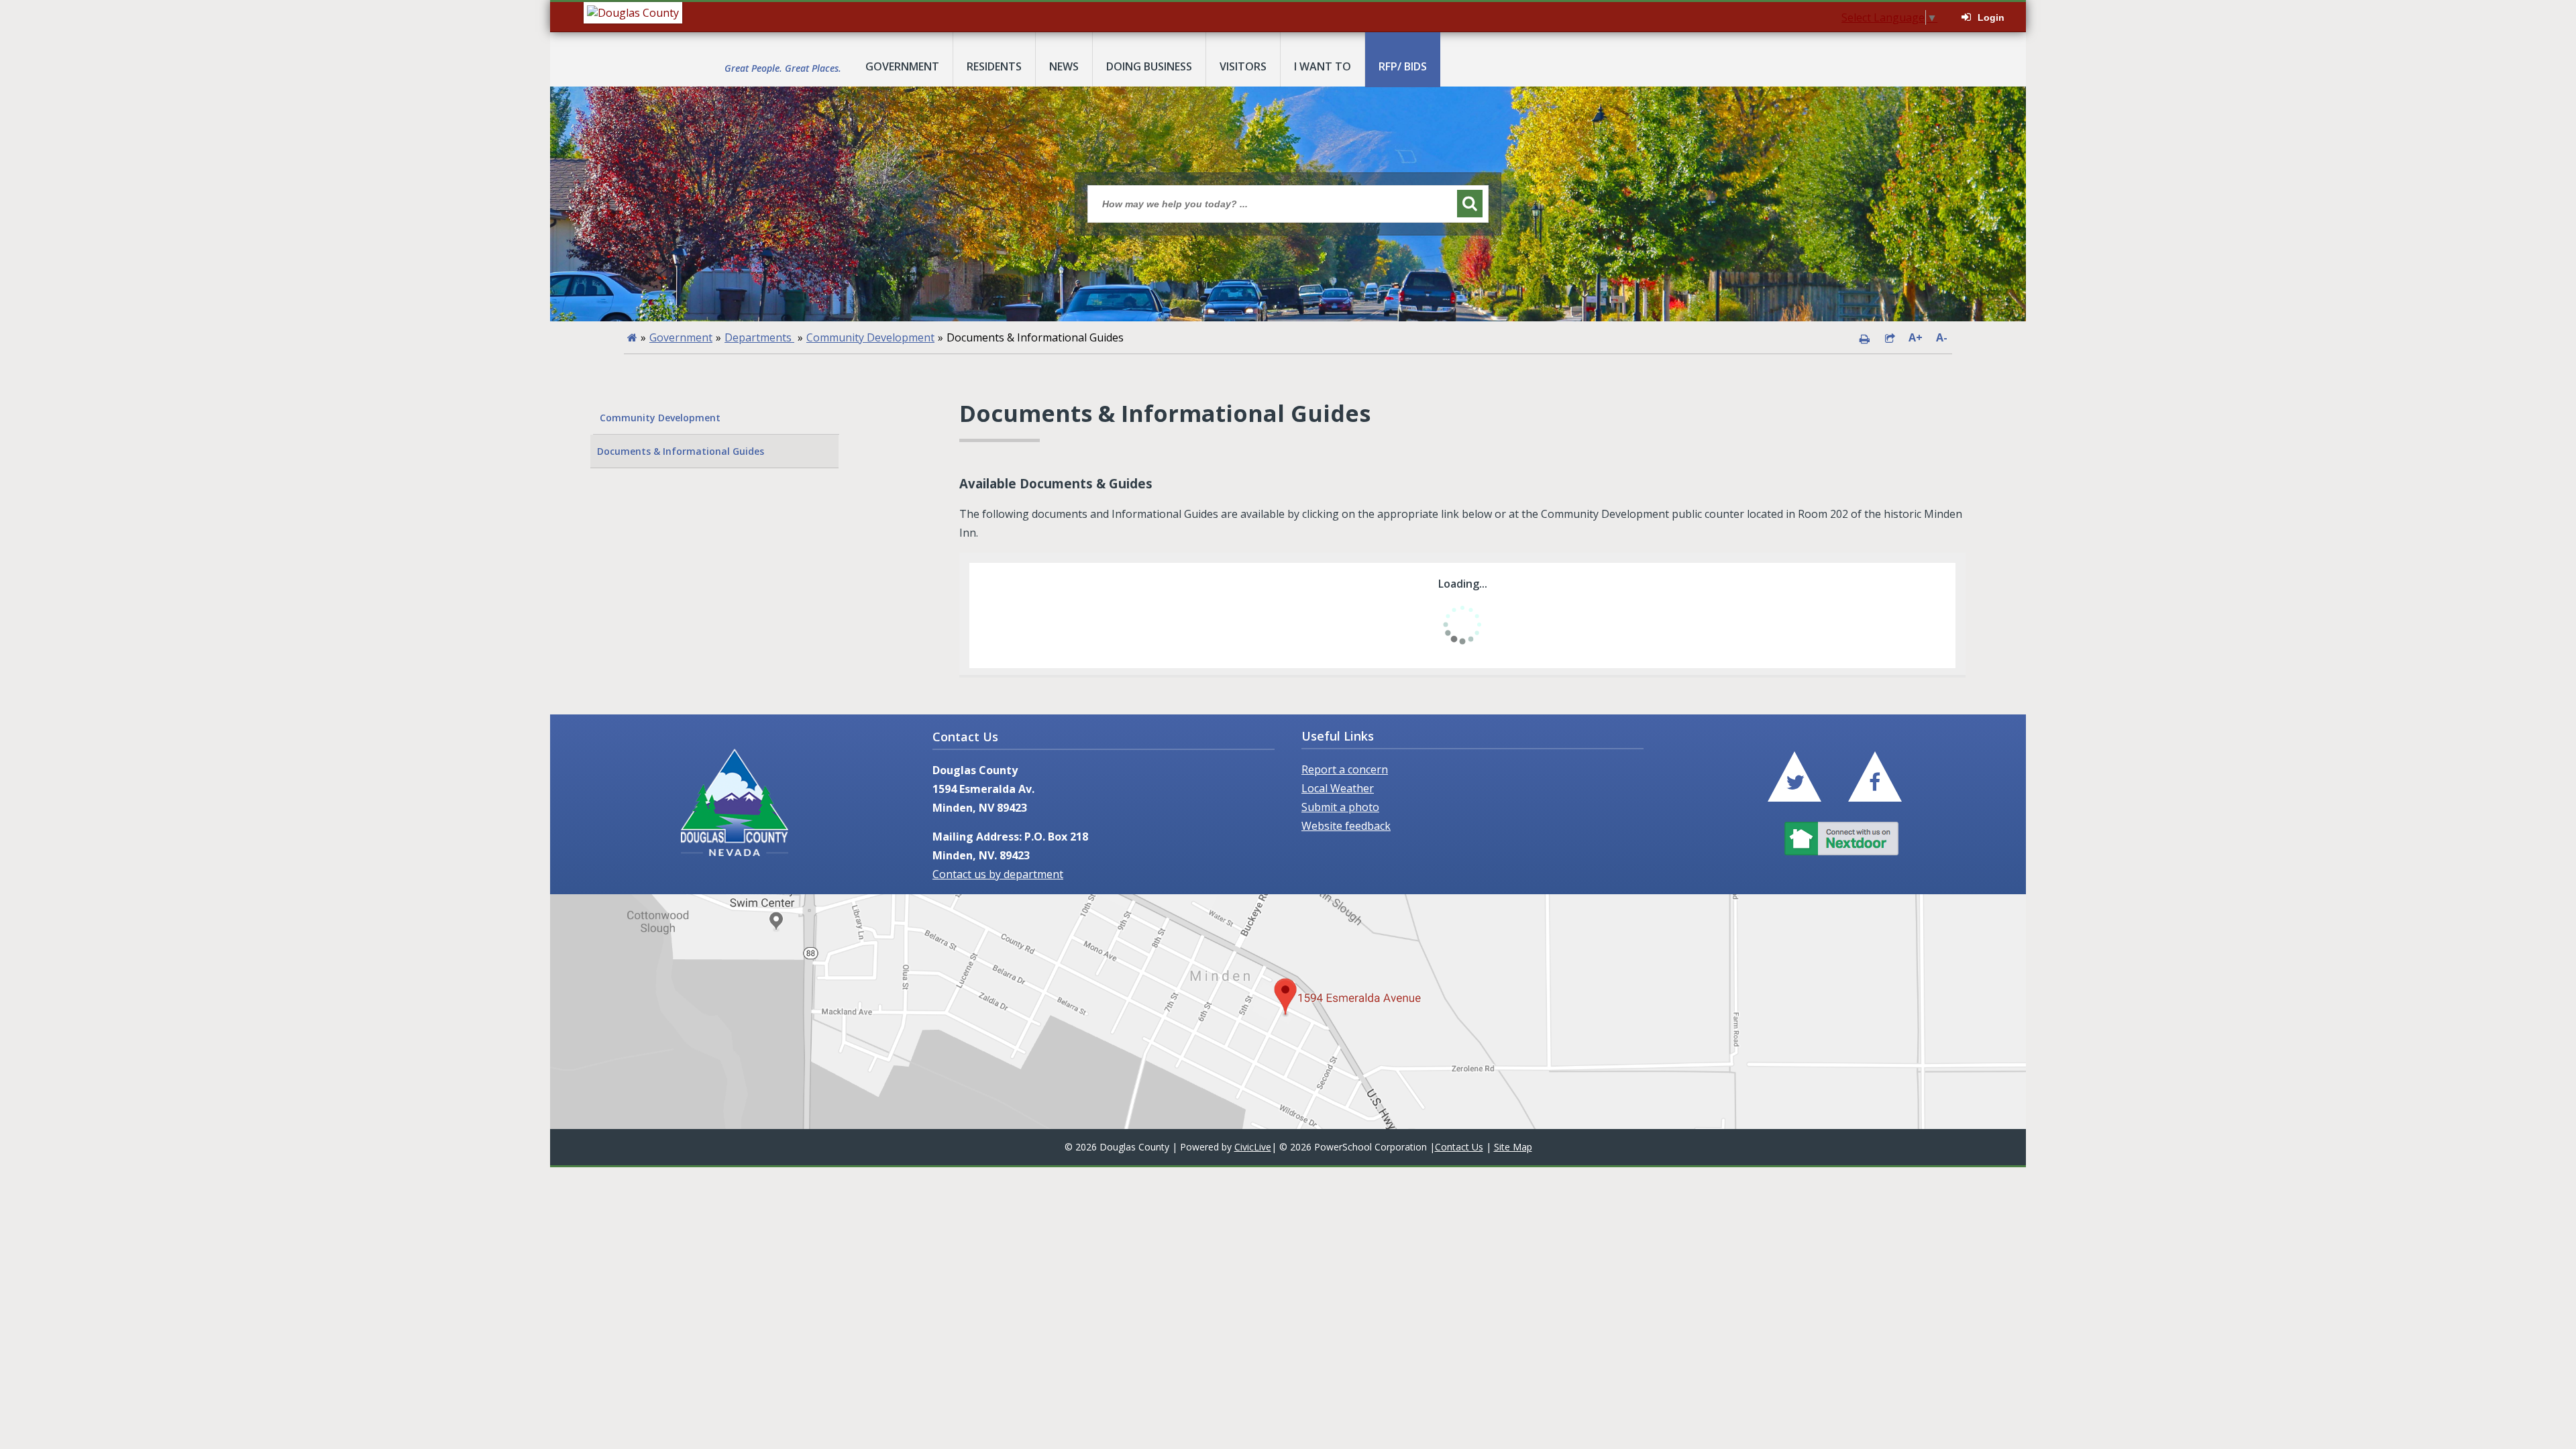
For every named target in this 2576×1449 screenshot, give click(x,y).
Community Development (870, 337)
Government (681, 337)
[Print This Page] (1864, 337)
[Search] (1470, 204)
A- (1942, 337)
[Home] (632, 337)
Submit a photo (1340, 807)
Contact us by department (998, 874)
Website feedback (1346, 826)
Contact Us (1459, 1147)
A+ (1916, 337)
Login (1991, 17)
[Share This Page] (1890, 337)
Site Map (1513, 1147)
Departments (759, 337)
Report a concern (1345, 769)
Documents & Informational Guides (681, 451)
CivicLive (1253, 1147)
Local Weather (1338, 788)
